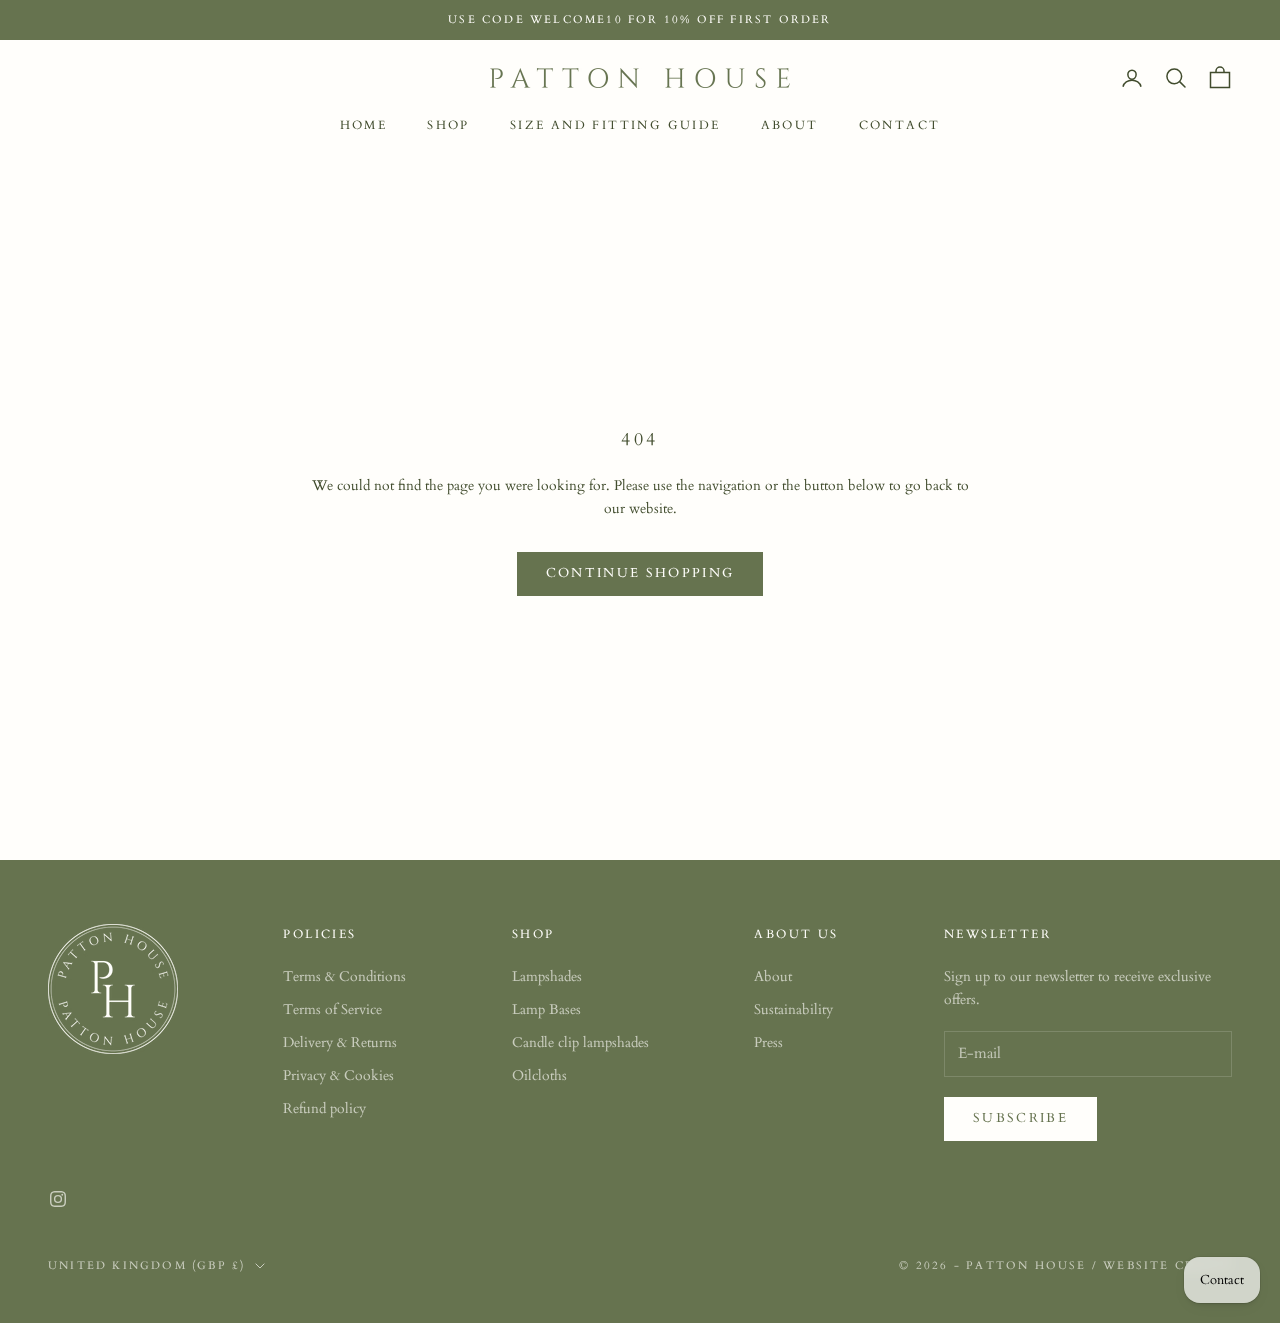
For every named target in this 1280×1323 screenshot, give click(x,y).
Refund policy (324, 1108)
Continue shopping (640, 573)
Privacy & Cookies (338, 1075)
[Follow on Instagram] (58, 1199)
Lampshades (547, 976)
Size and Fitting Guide (615, 125)
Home (364, 125)
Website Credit (1167, 1265)
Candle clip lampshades (580, 1042)
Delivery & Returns (340, 1042)
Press (768, 1042)
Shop (448, 125)
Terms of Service (332, 1009)
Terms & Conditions (344, 976)
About (790, 125)
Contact (900, 125)
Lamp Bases (546, 1009)
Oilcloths (539, 1075)
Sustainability (793, 1009)
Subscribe (1020, 1118)
